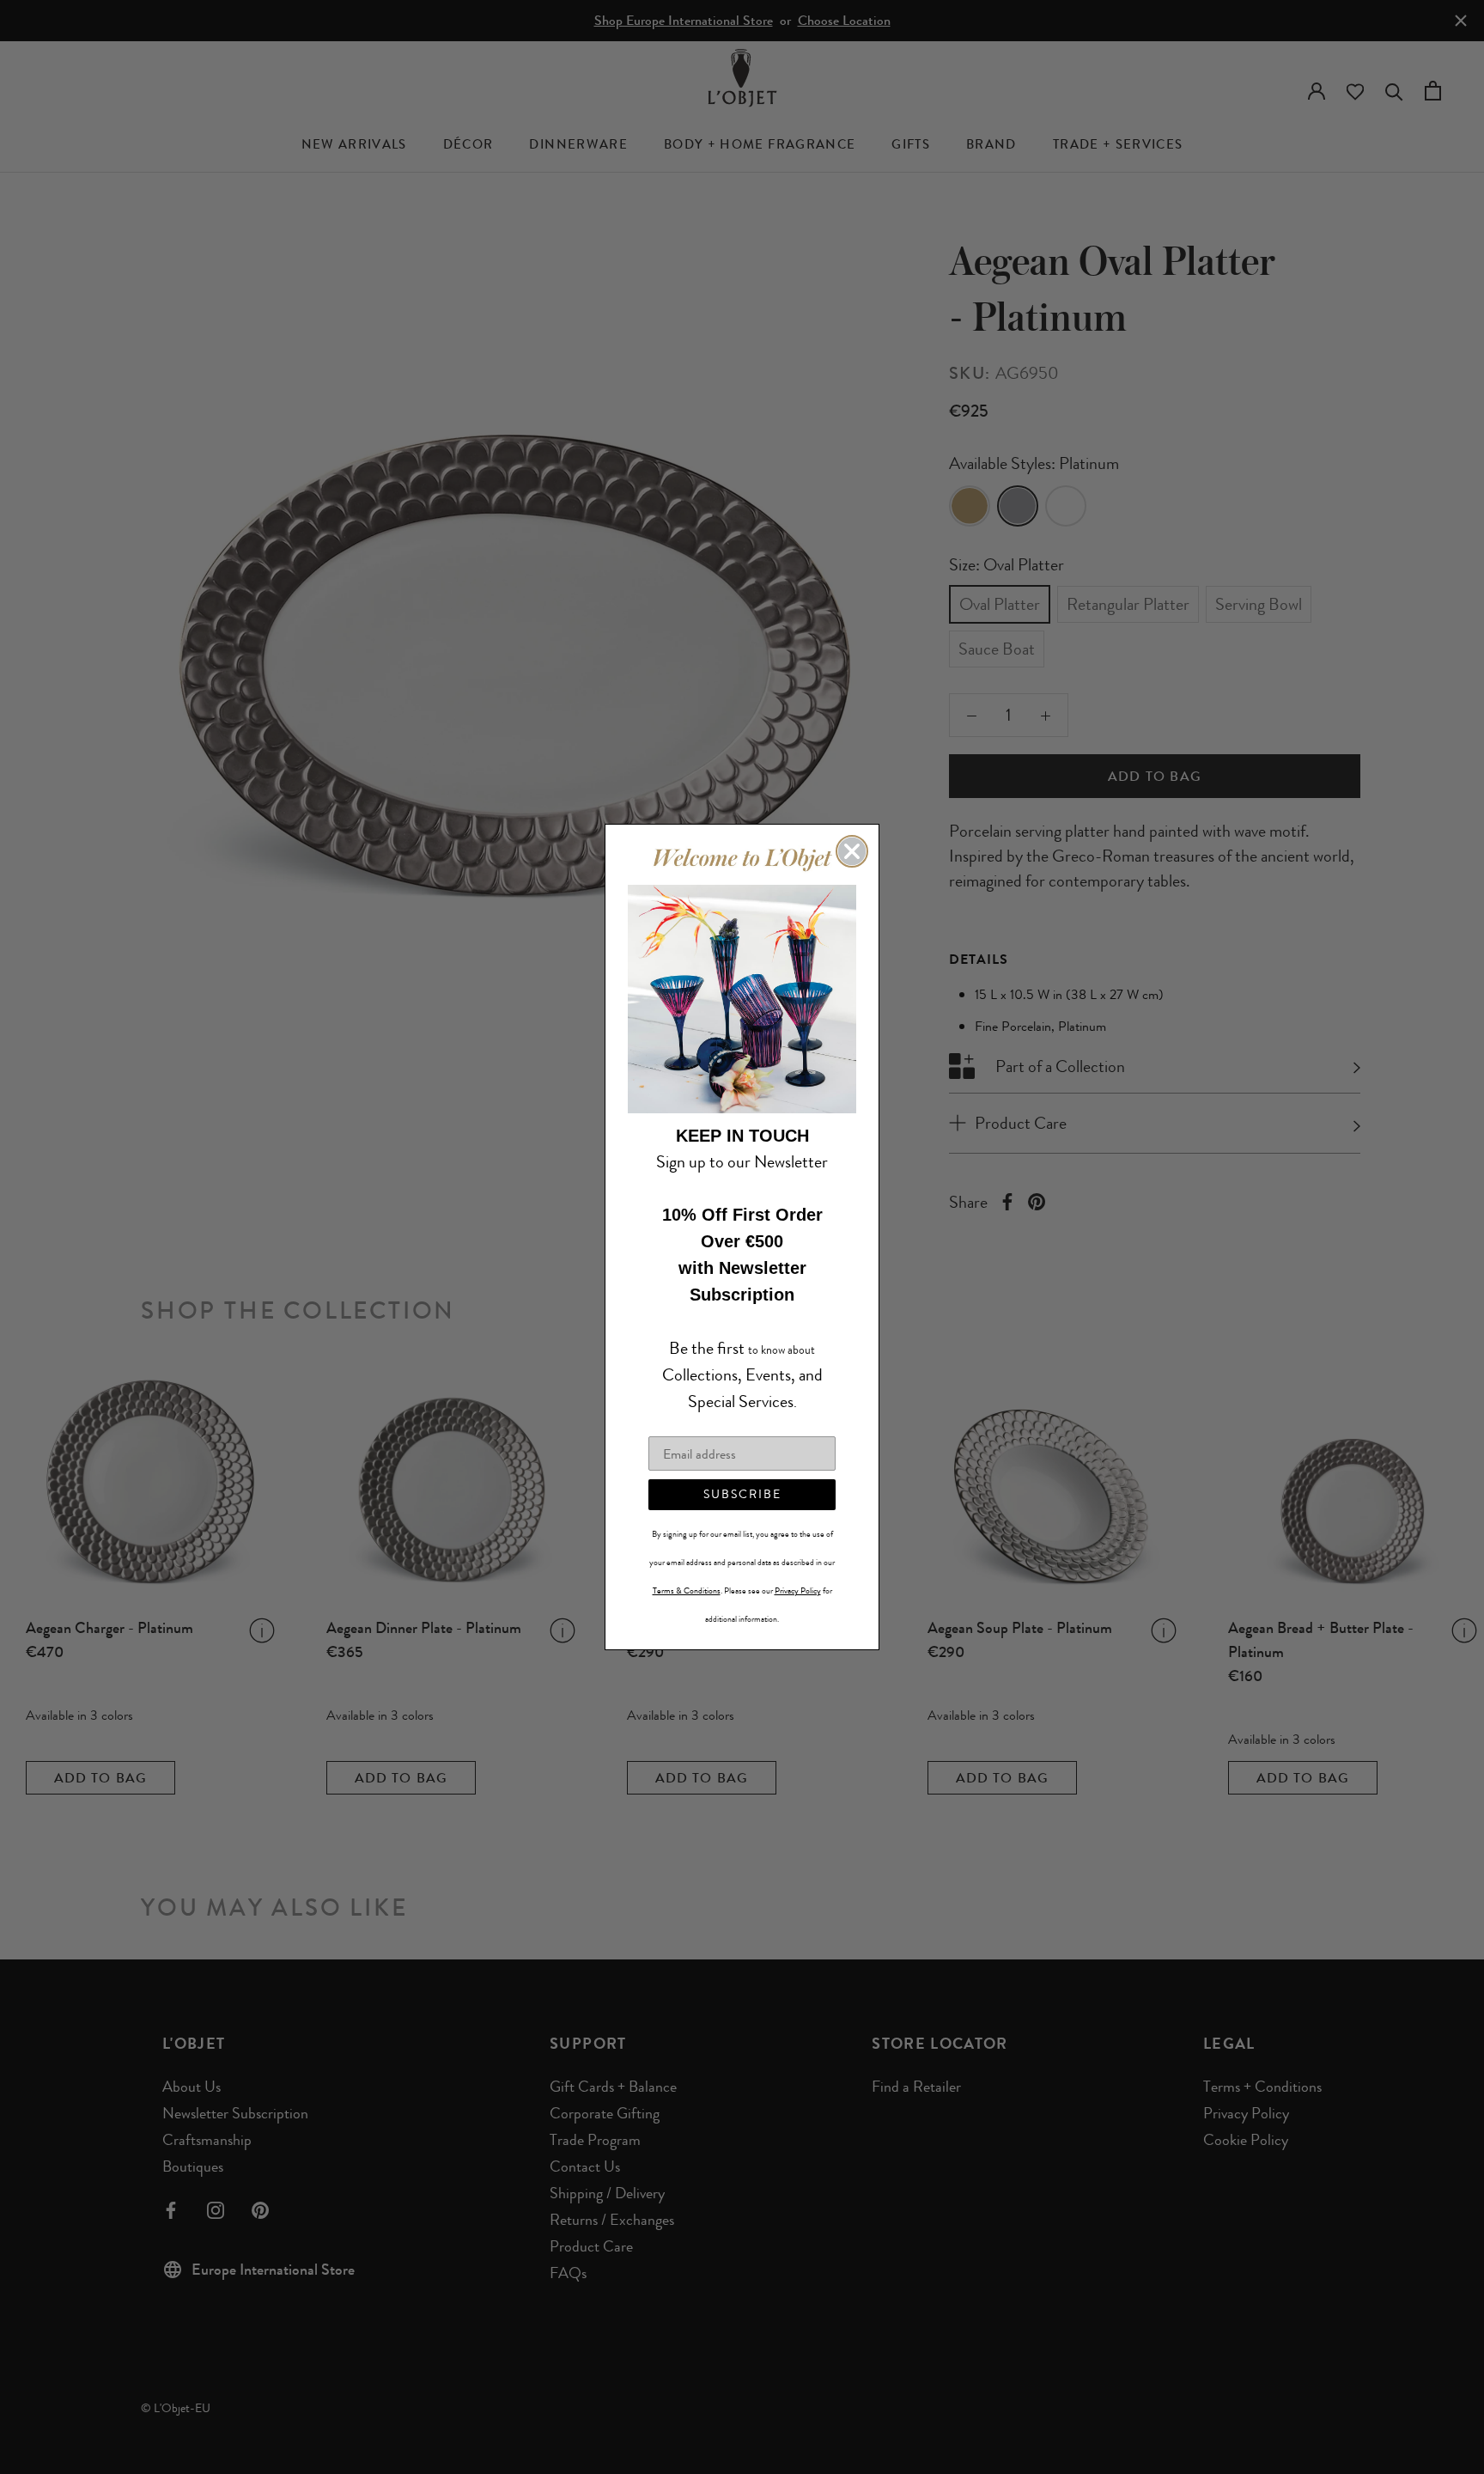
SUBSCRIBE (742, 1494)
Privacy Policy (798, 1591)
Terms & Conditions (687, 1591)
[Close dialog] (852, 851)
